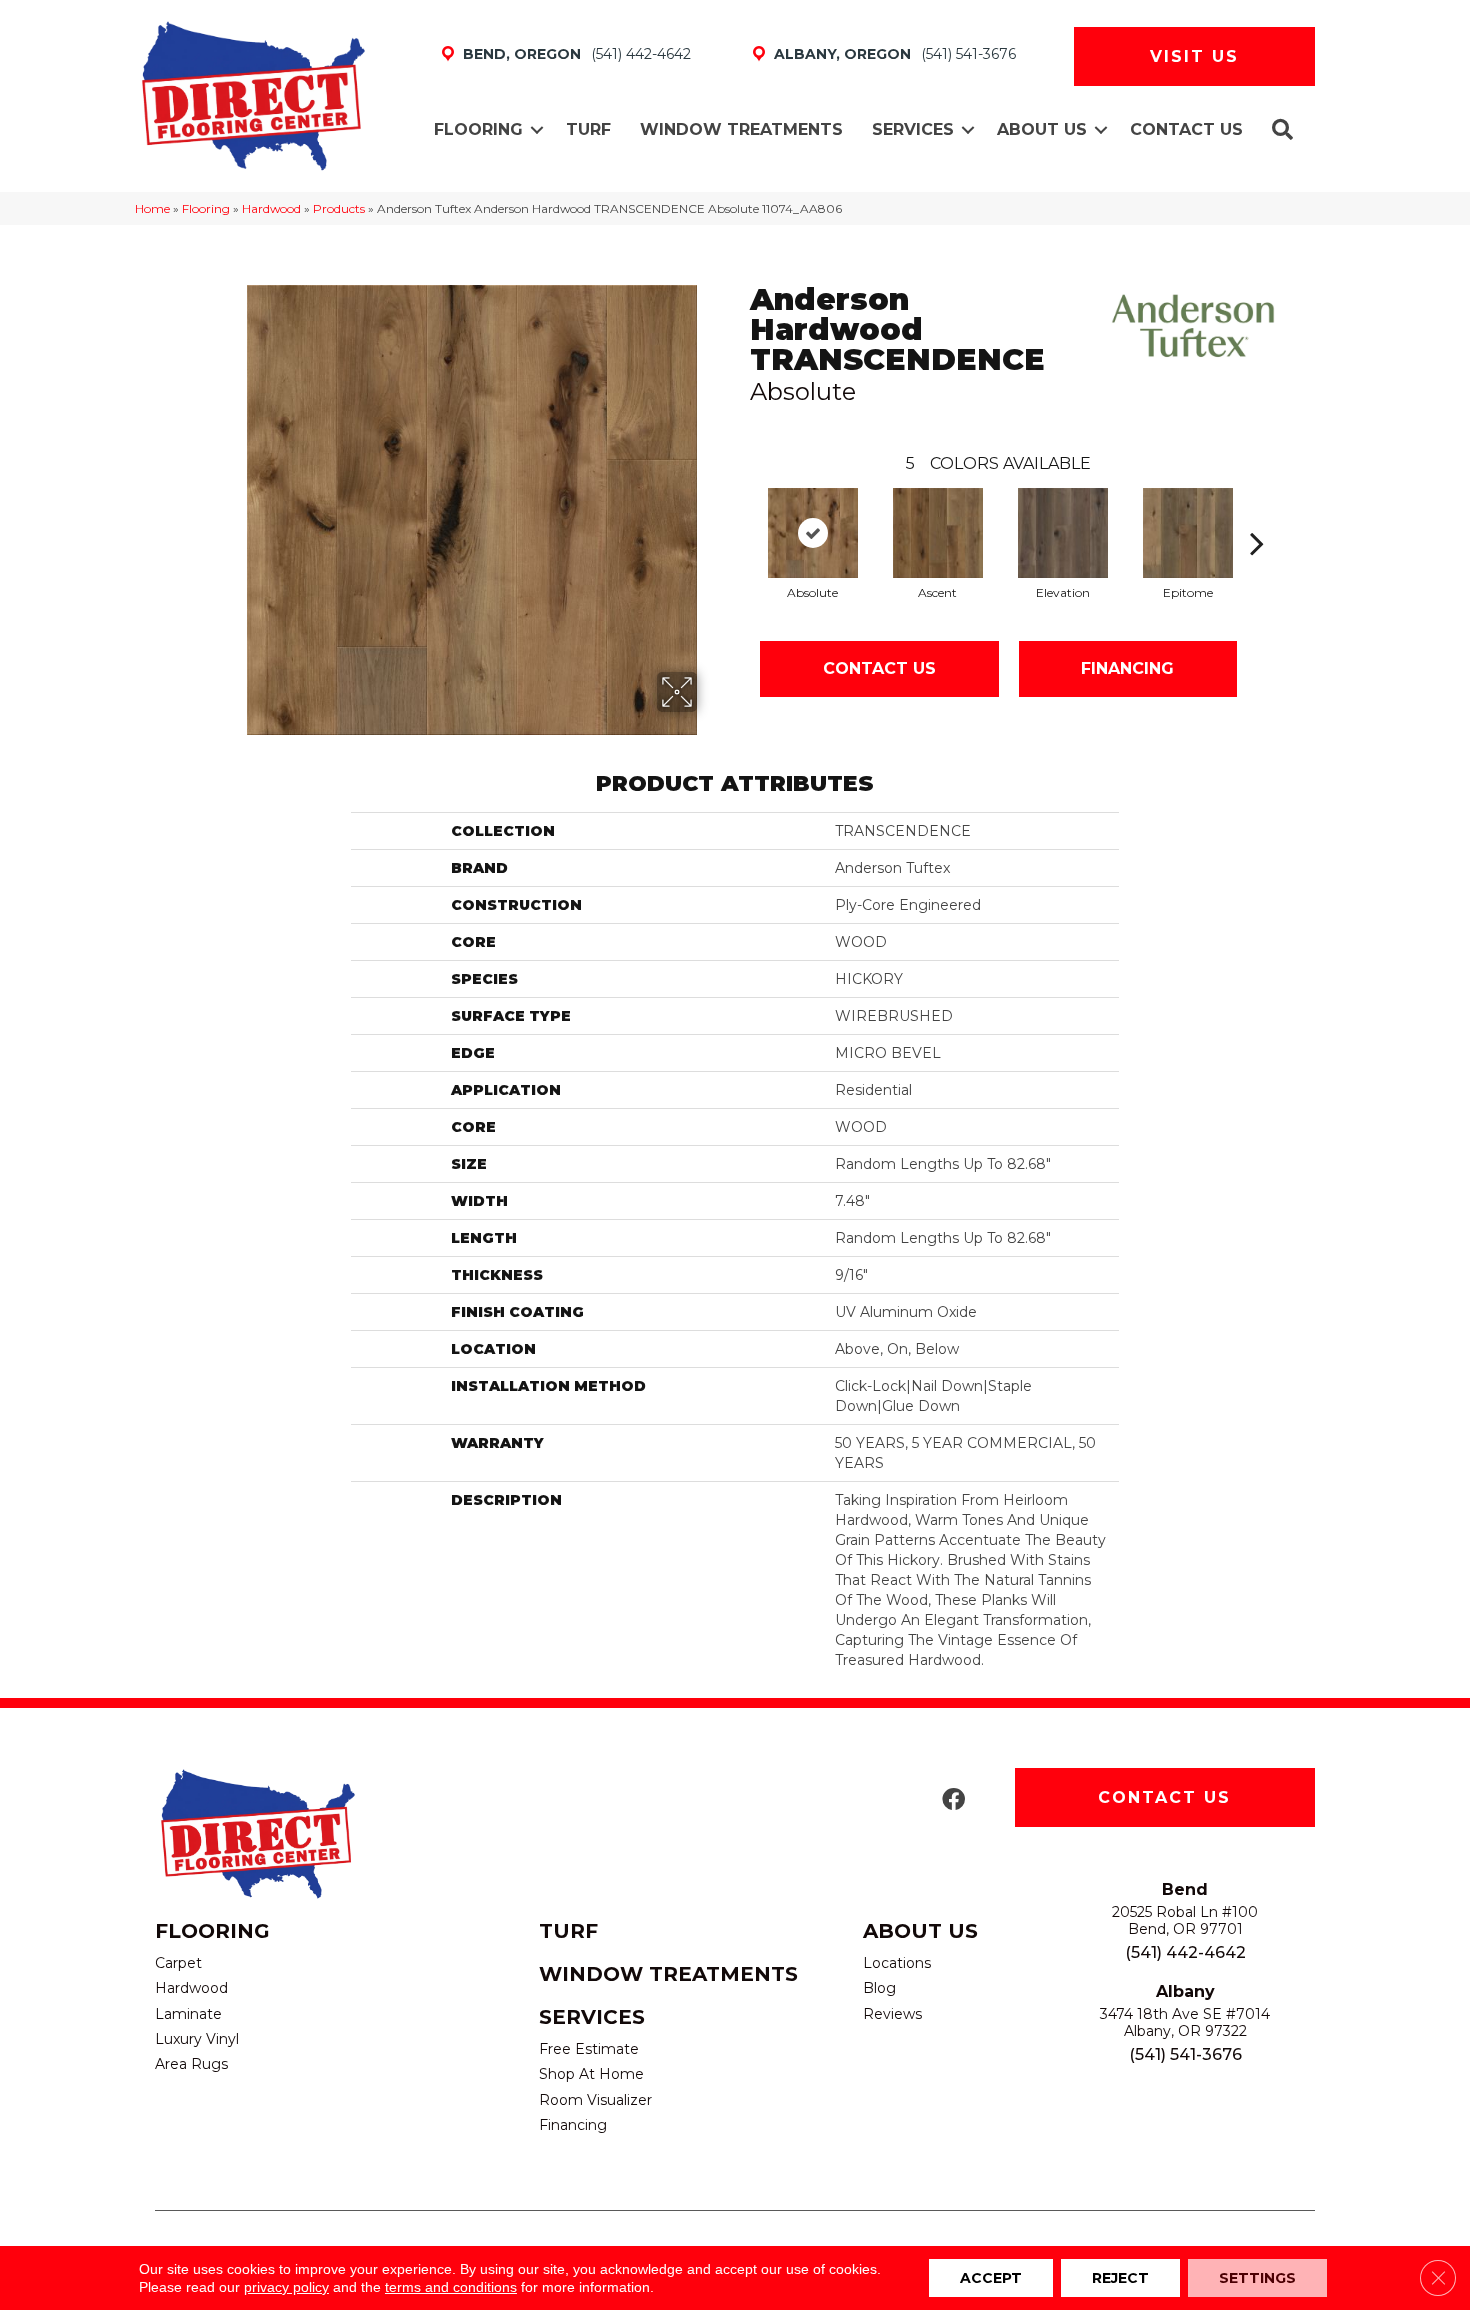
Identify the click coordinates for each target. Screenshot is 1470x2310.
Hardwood (271, 208)
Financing (1127, 668)
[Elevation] (1063, 533)
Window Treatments (741, 129)
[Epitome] (1188, 533)
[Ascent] (938, 533)
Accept (991, 2278)
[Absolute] (813, 533)
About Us (1042, 129)
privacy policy (286, 2287)
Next (1257, 513)
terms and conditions (451, 2287)
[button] (537, 130)
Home (152, 208)
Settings (1257, 2278)
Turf (588, 129)
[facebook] (953, 1800)
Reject (1120, 2278)
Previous (740, 513)
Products (339, 208)
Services (913, 129)
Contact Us (1186, 129)
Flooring (478, 129)
